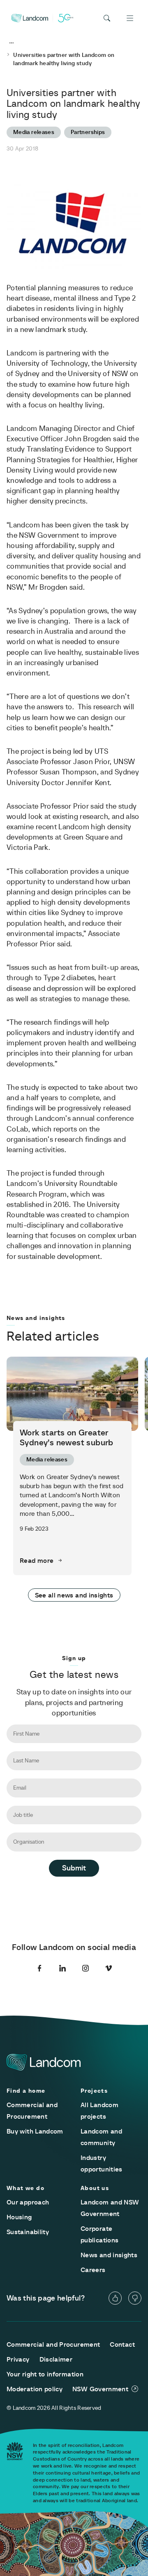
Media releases (34, 132)
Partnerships (88, 132)
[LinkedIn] (62, 1968)
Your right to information (45, 2374)
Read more (37, 1560)
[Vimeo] (109, 1968)
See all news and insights (74, 1595)
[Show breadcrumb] (12, 43)
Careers (93, 2270)
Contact (122, 2344)
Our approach (28, 2202)
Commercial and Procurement (53, 2344)
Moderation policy (35, 2389)
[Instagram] (86, 1968)
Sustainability (28, 2232)
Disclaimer (56, 2359)
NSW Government (100, 2389)
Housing (19, 2217)
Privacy (18, 2359)
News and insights (109, 2255)
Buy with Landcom (35, 2131)
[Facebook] (39, 1968)
